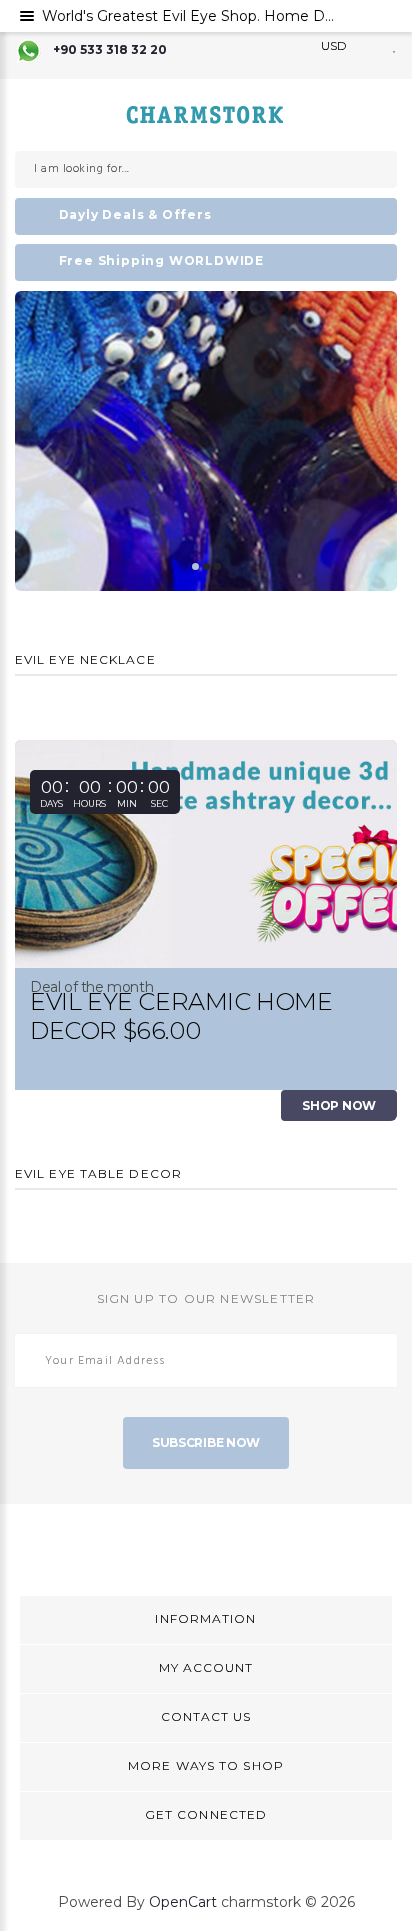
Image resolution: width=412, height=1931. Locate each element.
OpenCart (183, 1902)
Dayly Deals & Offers (135, 214)
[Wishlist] (395, 46)
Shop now (339, 1105)
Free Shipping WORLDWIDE (161, 260)
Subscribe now (206, 1442)
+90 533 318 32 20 (110, 49)
